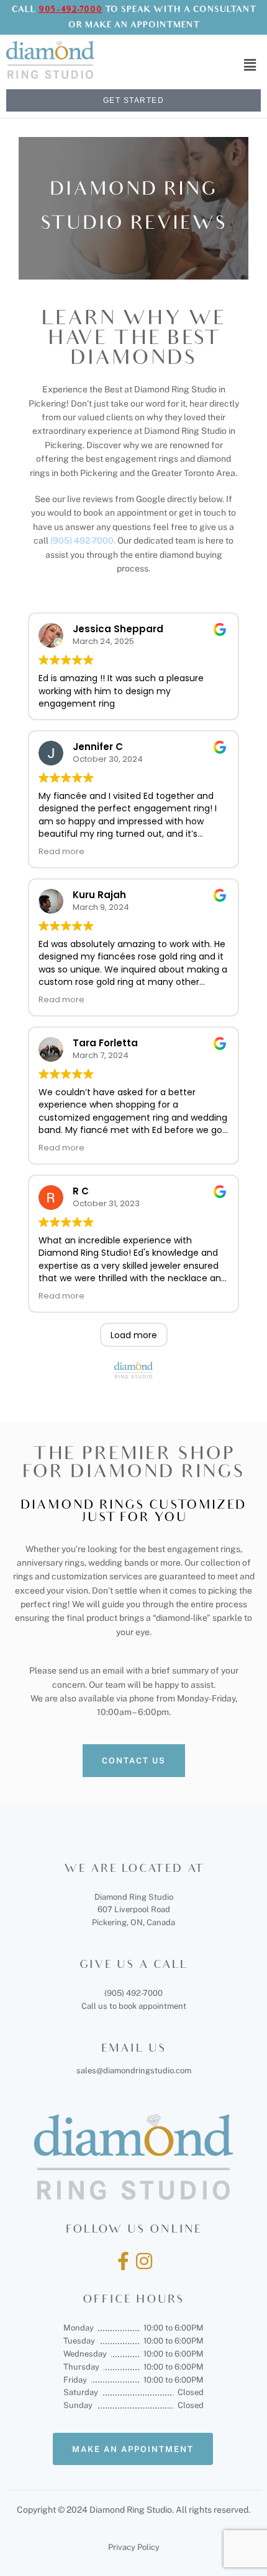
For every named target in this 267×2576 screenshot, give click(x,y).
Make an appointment (133, 2449)
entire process (219, 1604)
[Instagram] (144, 2261)
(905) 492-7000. (84, 540)
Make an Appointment (142, 26)
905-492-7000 (70, 10)
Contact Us (134, 1761)
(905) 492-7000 (133, 1993)
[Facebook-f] (123, 2261)
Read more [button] (61, 851)
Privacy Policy (134, 2547)
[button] (250, 65)
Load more (134, 1335)
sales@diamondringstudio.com (134, 2071)
